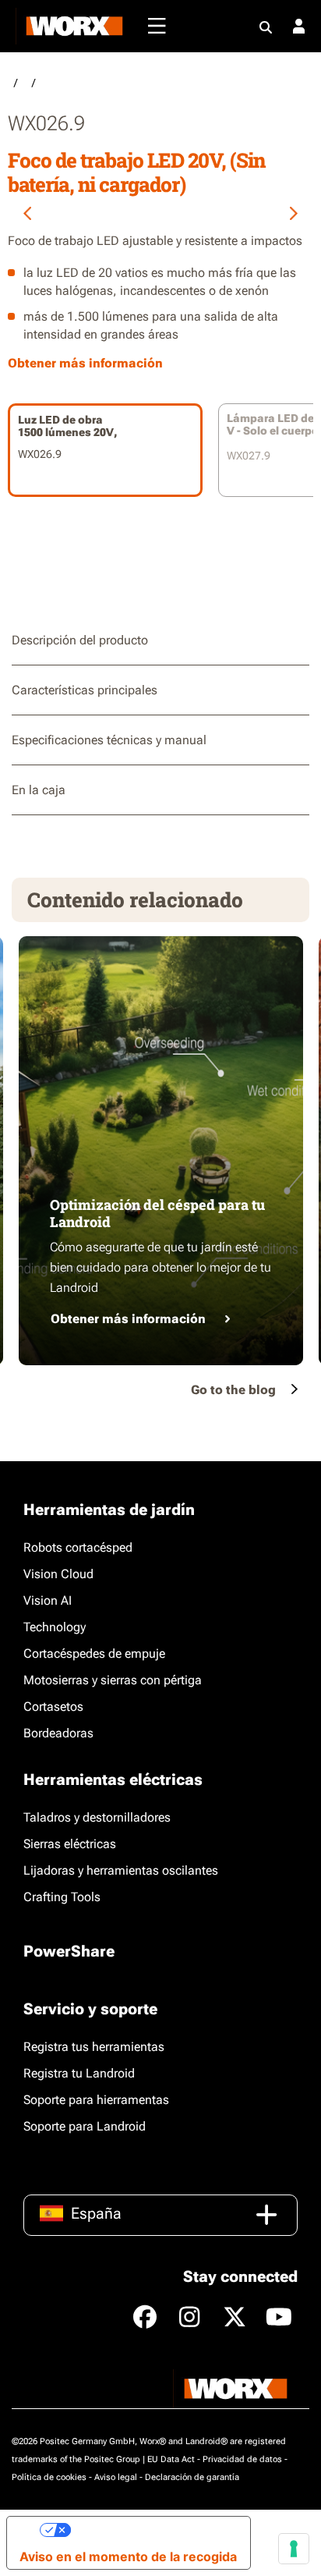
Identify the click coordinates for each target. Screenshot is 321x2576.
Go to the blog (233, 1390)
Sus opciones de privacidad (154, 2530)
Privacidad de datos (242, 2459)
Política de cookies (49, 2477)
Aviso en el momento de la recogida (128, 2556)
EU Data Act (171, 2459)
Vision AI (48, 1600)
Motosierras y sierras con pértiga (113, 1680)
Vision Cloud (58, 1574)
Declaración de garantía (192, 2477)
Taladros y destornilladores (97, 1817)
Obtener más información (128, 1319)
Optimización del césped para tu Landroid (157, 1213)
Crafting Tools (62, 1897)
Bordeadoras (58, 1733)
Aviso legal (116, 2477)
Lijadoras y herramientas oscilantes (121, 1870)
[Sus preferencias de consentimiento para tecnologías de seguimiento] (294, 2549)
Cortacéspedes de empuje (94, 1653)
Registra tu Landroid (79, 2073)
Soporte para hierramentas (96, 2100)
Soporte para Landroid (85, 2126)
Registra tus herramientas (94, 2047)
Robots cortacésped (78, 1547)
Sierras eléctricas (70, 1844)
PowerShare (69, 1951)
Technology (55, 1627)
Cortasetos (53, 1707)
